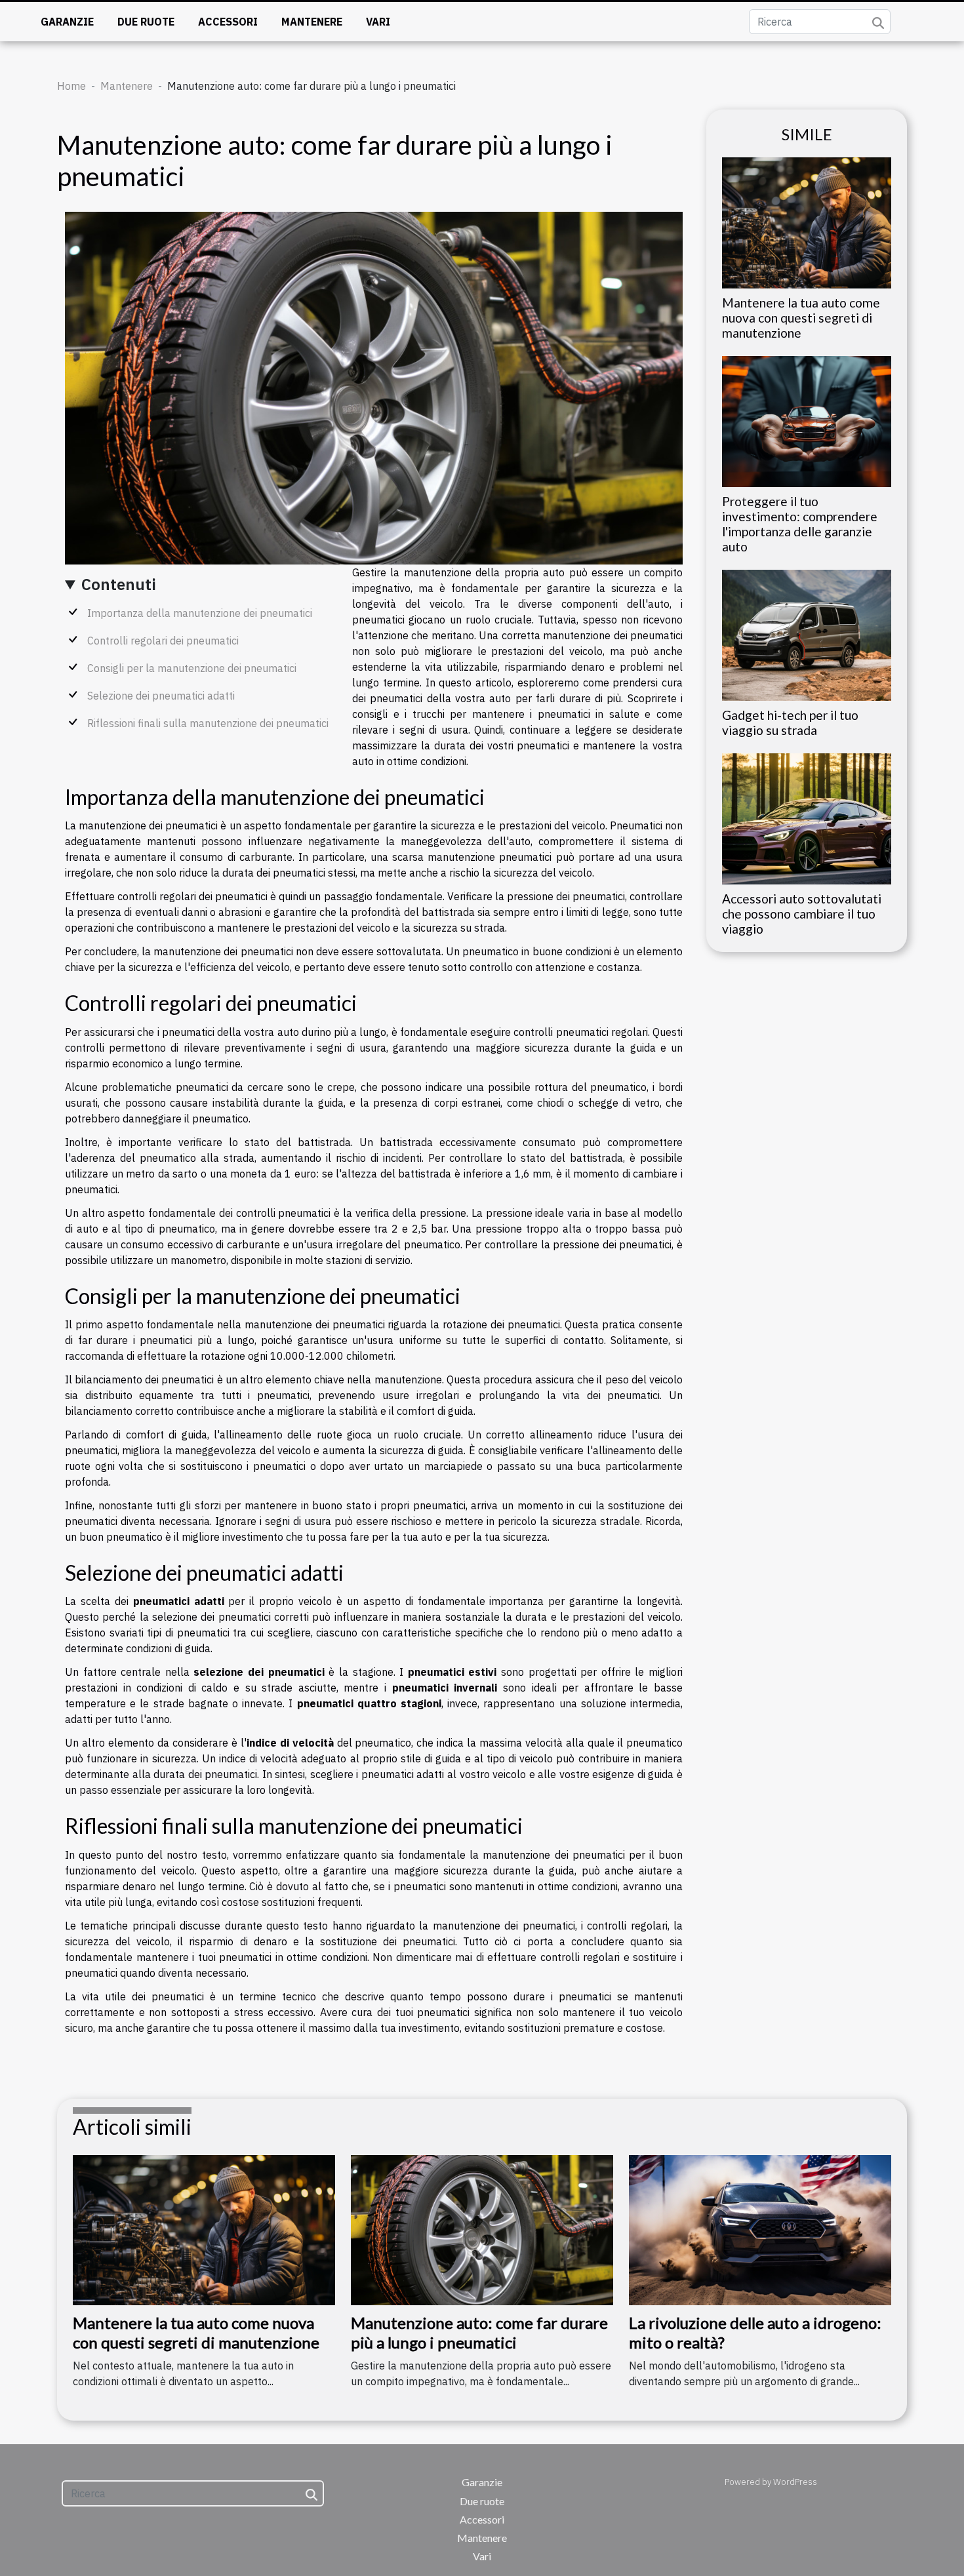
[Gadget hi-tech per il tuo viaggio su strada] (807, 634)
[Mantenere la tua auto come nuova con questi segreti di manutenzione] (807, 222)
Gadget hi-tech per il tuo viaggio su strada (790, 723)
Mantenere (312, 22)
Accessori (228, 22)
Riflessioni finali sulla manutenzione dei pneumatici (208, 723)
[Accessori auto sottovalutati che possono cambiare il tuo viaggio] (807, 818)
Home (71, 86)
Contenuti (119, 584)
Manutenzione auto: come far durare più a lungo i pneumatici (479, 2332)
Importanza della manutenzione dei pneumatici (200, 613)
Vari (378, 22)
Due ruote (146, 22)
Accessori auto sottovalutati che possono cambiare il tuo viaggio (802, 914)
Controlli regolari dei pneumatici (163, 641)
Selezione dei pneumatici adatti (161, 696)
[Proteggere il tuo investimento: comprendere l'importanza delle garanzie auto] (807, 420)
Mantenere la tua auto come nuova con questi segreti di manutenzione (801, 318)
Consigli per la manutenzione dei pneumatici (192, 668)
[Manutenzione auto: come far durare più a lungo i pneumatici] (482, 2229)
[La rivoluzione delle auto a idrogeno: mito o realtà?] (760, 2229)
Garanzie (67, 22)
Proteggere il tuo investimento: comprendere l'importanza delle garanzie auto (800, 524)
